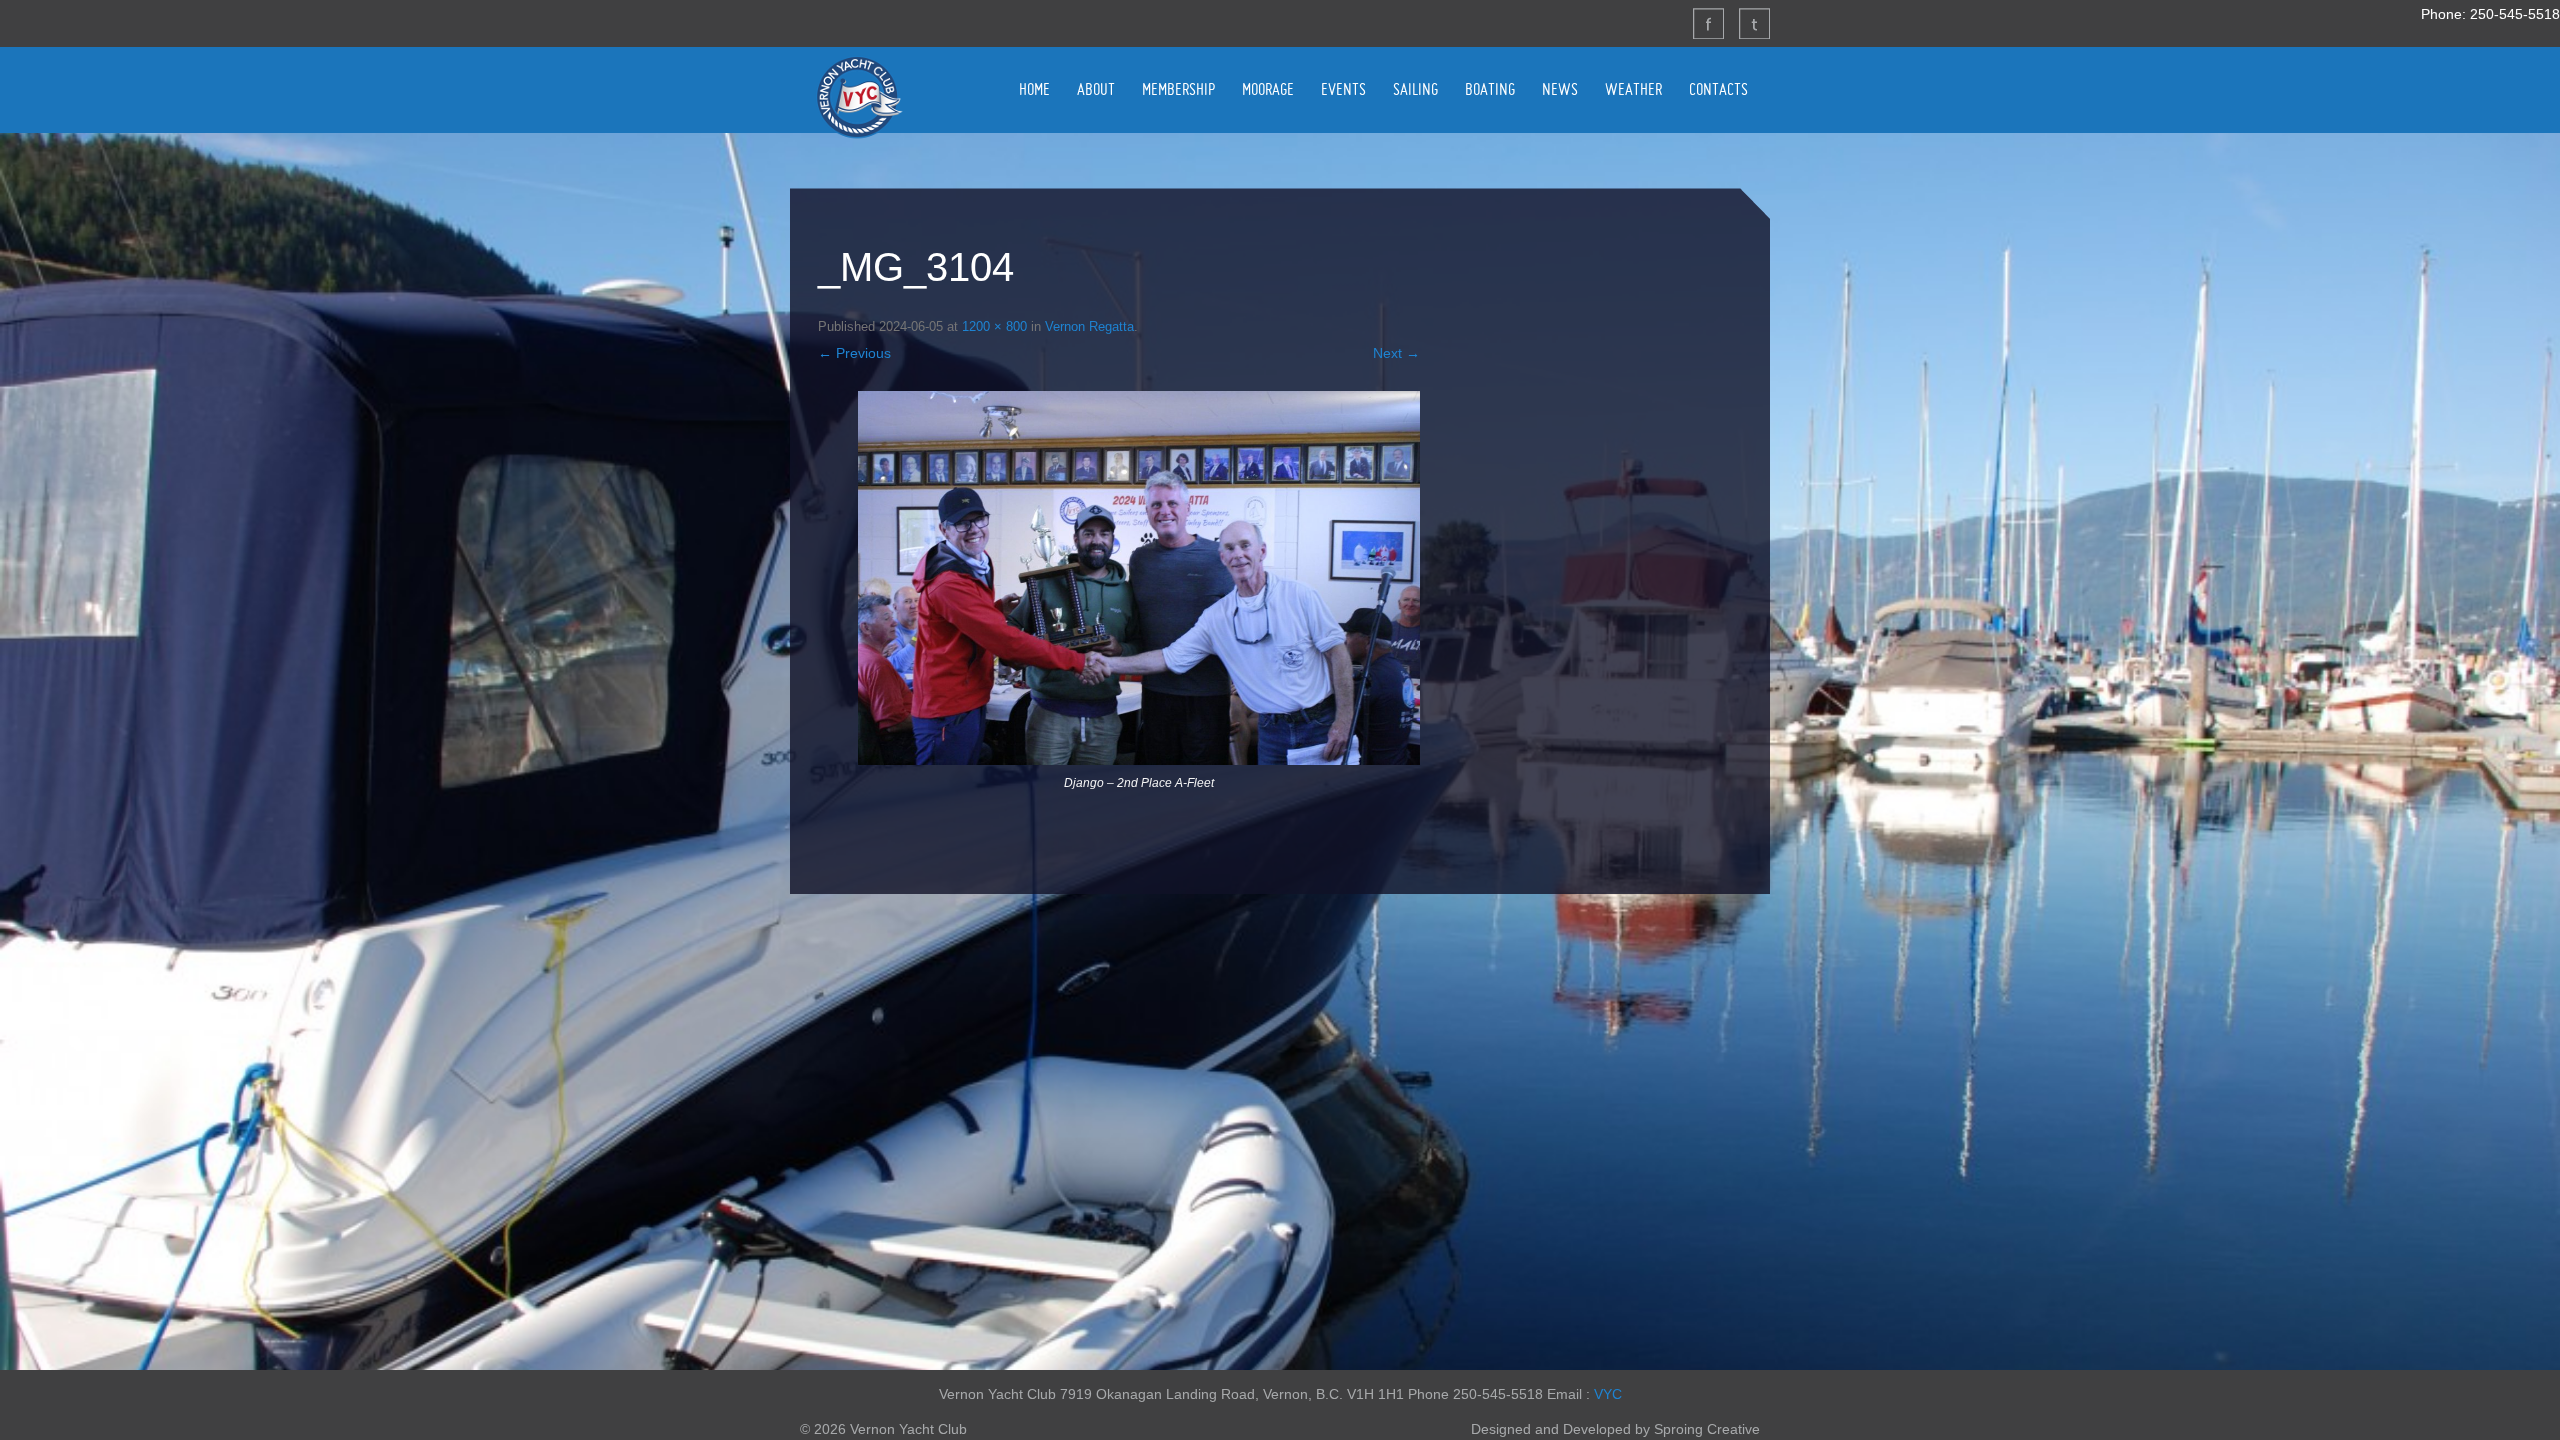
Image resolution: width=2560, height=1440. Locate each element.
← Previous (854, 353)
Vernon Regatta (1089, 326)
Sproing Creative (1707, 1429)
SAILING (1415, 89)
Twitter (1754, 23)
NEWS (1560, 89)
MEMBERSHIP (1178, 89)
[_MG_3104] (1139, 578)
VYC (1608, 1394)
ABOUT (1096, 89)
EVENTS (1343, 89)
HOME (1034, 89)
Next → (1396, 353)
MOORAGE (1268, 89)
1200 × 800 (994, 326)
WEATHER (1633, 89)
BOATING (1490, 89)
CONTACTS (1718, 89)
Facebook (1708, 23)
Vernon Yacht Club (859, 97)
